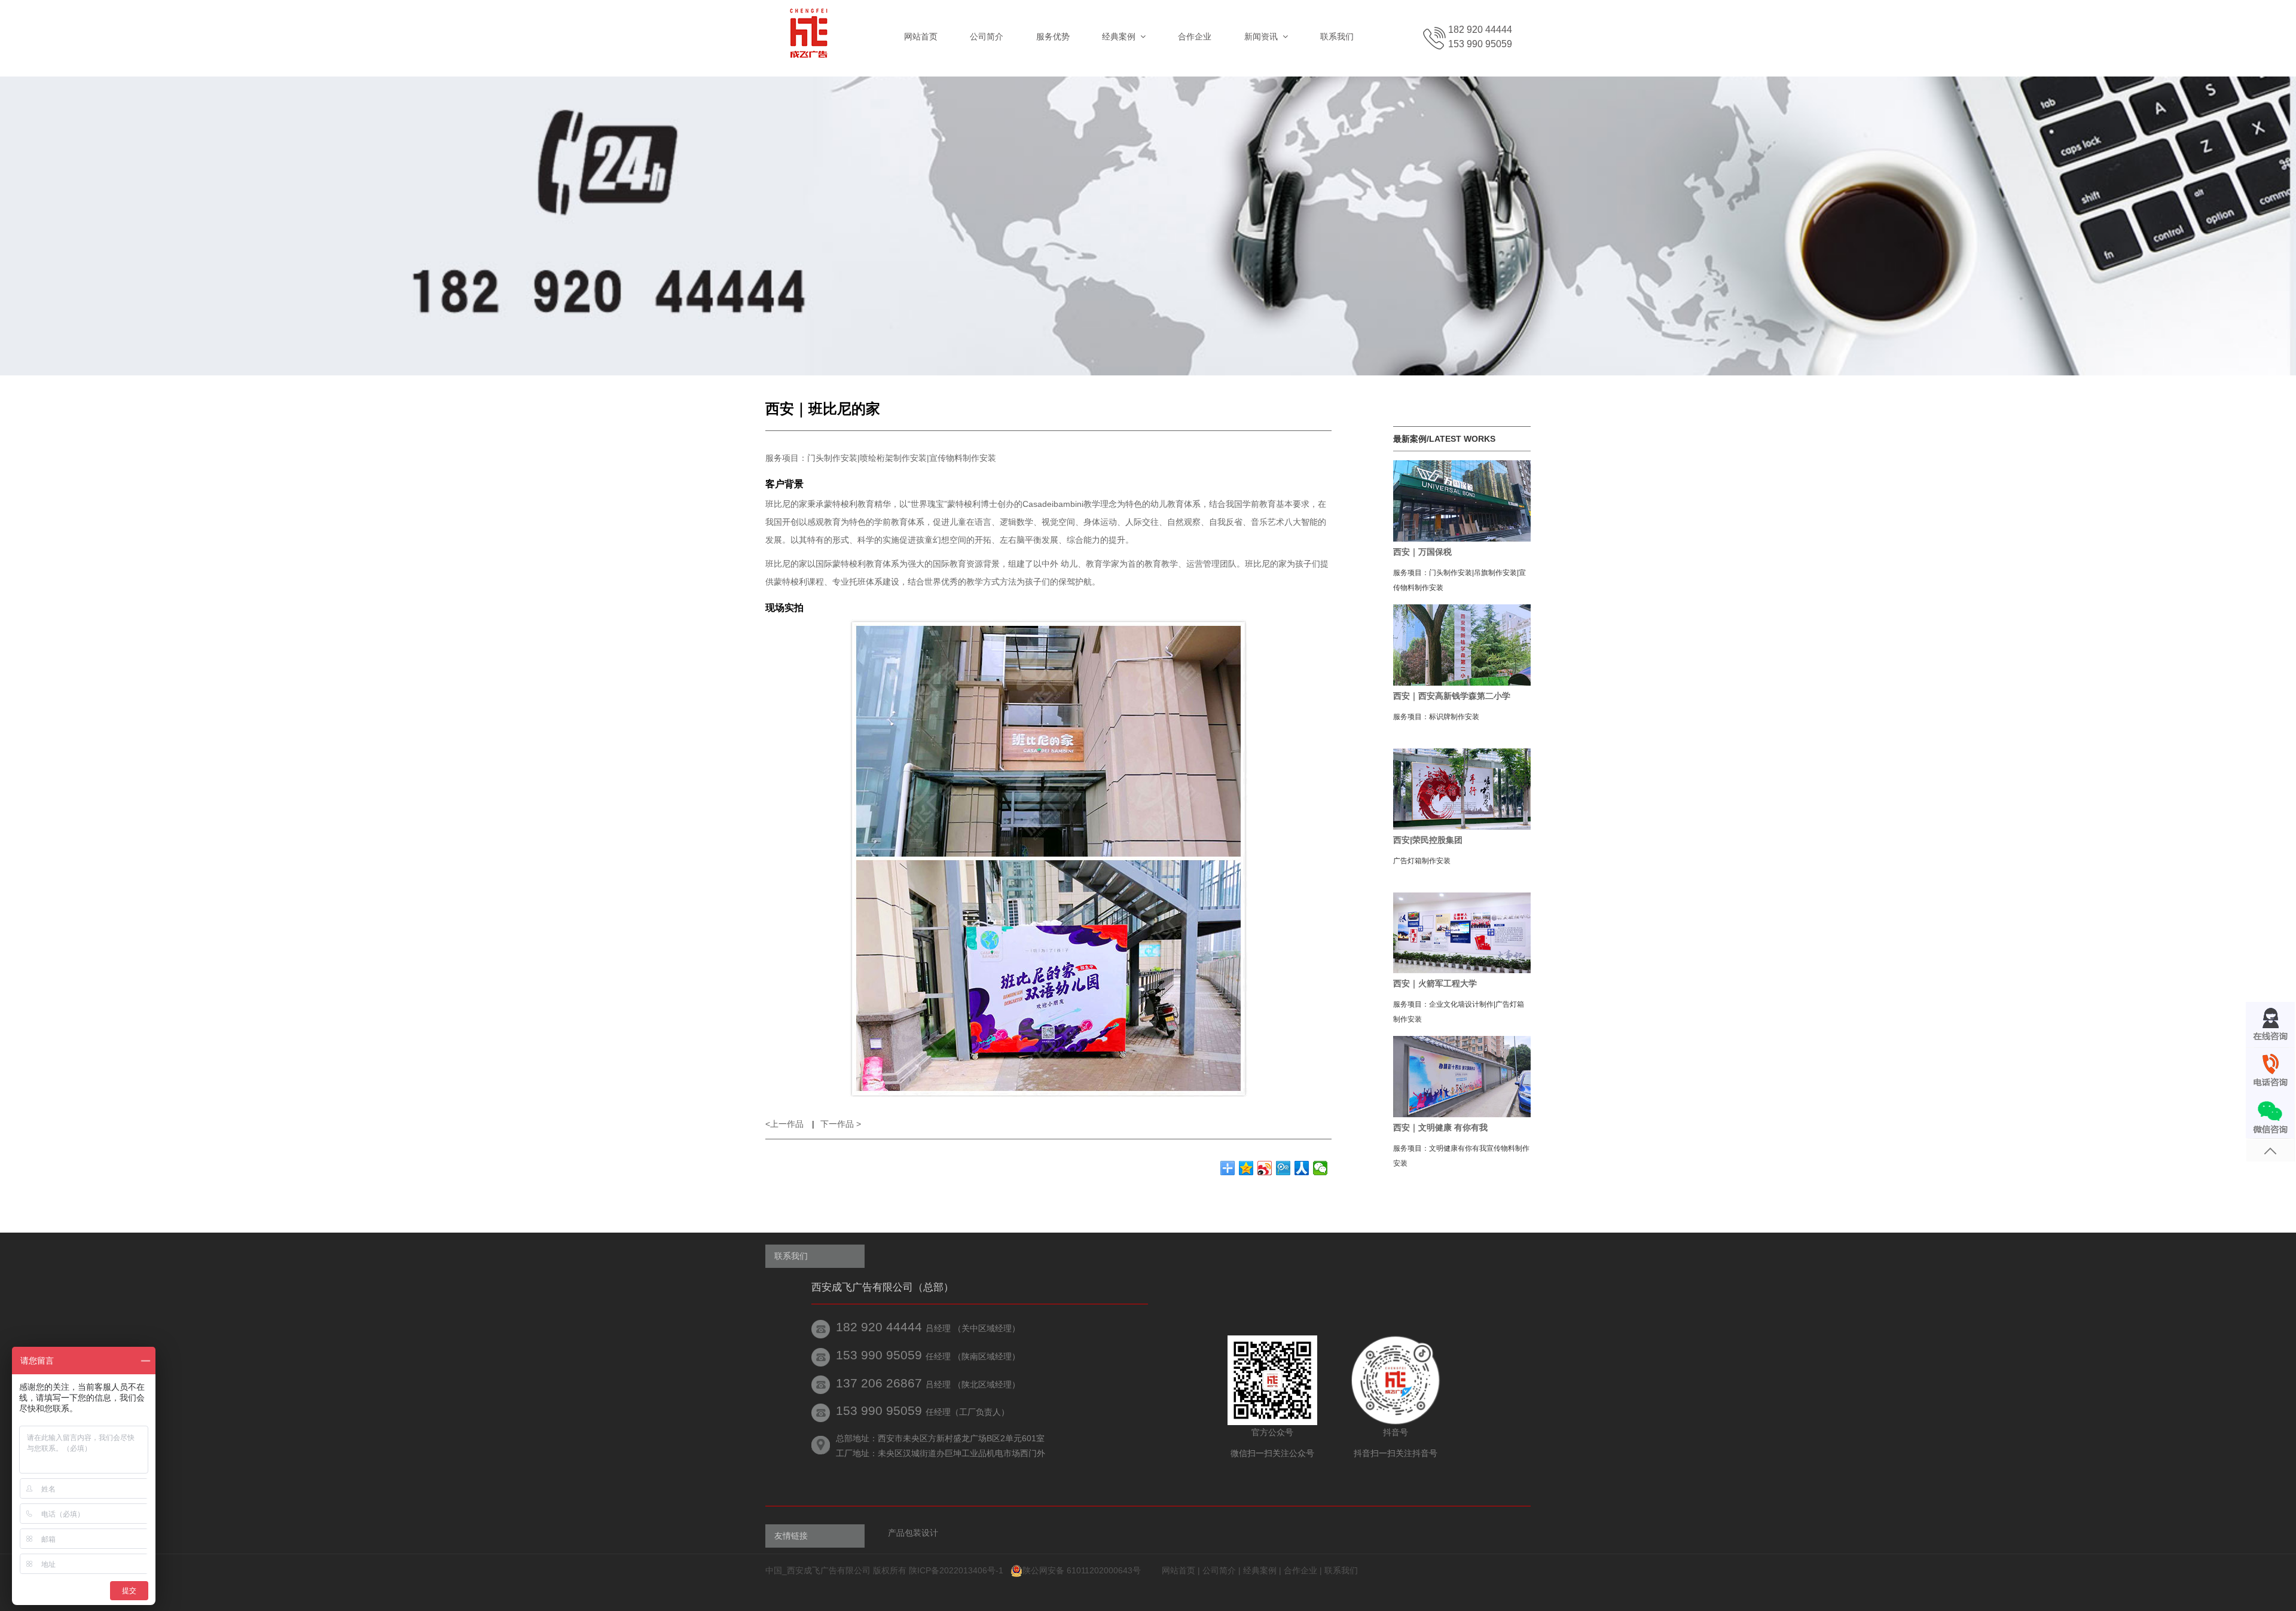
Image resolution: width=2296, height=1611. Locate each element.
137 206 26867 (879, 1383)
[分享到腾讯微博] (1283, 1168)
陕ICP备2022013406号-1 (957, 1570)
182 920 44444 (1480, 30)
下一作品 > (841, 1124)
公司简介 (987, 36)
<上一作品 (786, 1124)
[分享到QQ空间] (1246, 1168)
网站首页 (921, 36)
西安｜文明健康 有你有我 (1440, 1127)
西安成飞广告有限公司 (829, 1570)
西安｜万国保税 (1422, 552)
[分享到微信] (1320, 1168)
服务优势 (1053, 36)
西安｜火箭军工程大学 (1435, 983)
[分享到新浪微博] (1265, 1168)
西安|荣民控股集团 (1428, 840)
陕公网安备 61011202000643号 (1082, 1570)
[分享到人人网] (1302, 1168)
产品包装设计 (913, 1533)
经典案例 (1260, 1570)
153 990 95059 (1480, 44)
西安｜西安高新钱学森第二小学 (1452, 696)
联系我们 (1337, 36)
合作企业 (1195, 36)
